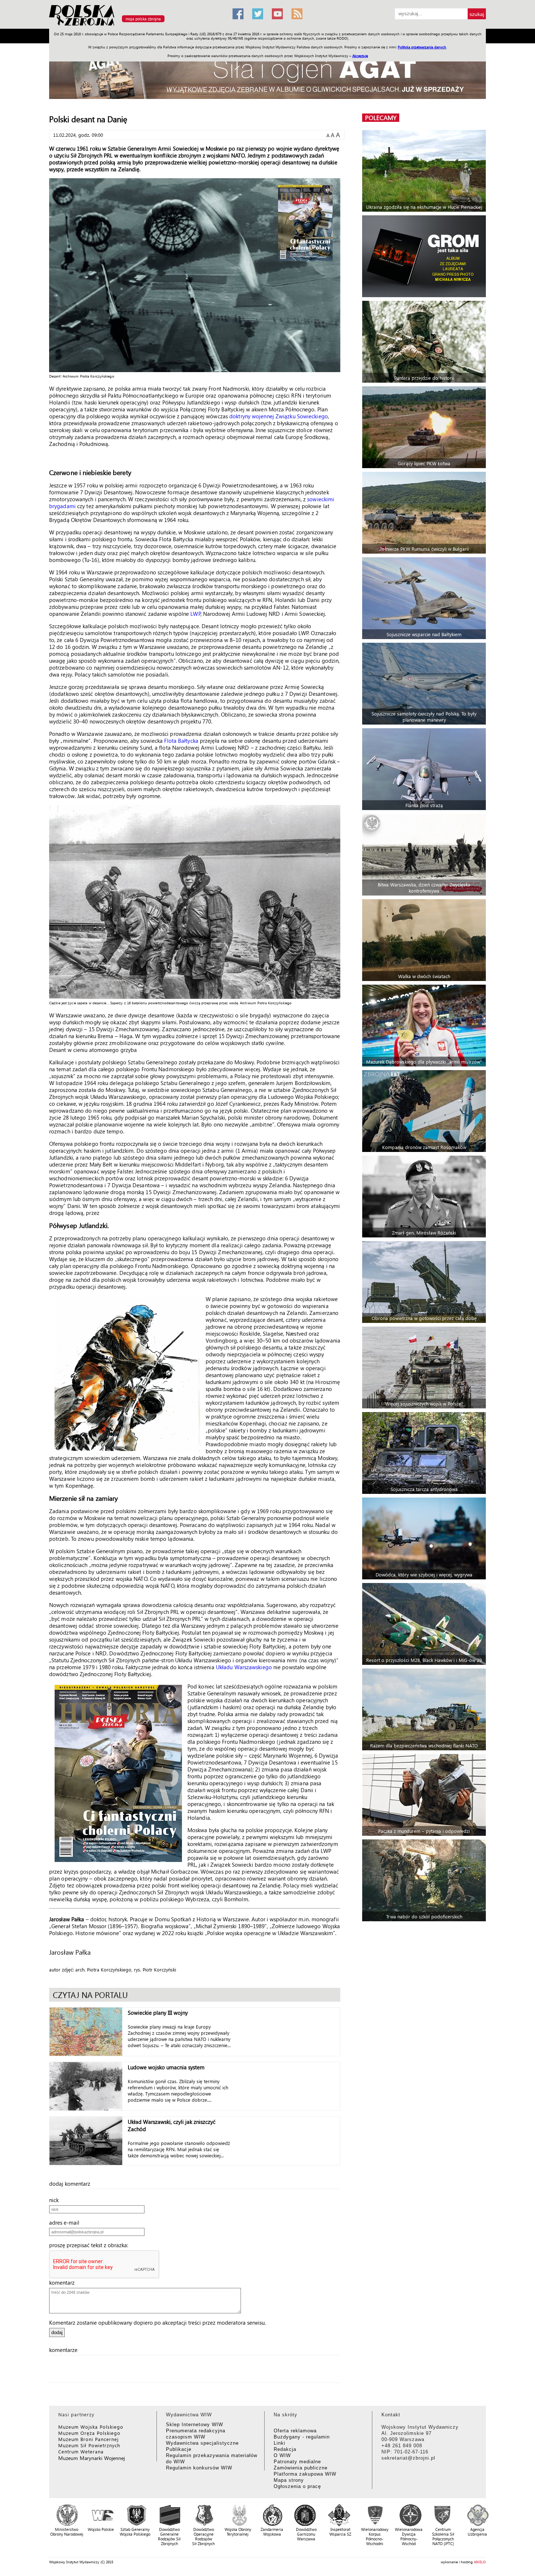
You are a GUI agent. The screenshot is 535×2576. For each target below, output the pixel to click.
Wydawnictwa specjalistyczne (202, 2443)
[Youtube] (277, 14)
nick (56, 2200)
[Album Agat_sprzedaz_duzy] (267, 74)
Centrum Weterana (81, 2451)
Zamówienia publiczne (301, 2468)
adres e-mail (66, 2222)
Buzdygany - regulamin (302, 2437)
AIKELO (480, 2562)
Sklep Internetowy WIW (195, 2425)
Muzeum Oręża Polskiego (89, 2433)
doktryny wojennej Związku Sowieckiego (279, 416)
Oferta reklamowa (295, 2431)
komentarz (64, 2282)
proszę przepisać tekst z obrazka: (91, 2245)
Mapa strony (289, 2480)
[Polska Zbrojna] (136, 26)
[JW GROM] (425, 256)
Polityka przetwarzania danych (422, 47)
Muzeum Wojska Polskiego (91, 2427)
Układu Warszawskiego (244, 1667)
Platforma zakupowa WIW (305, 2474)
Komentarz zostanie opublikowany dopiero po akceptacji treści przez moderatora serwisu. (157, 2322)
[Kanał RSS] (297, 14)
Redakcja (285, 2449)
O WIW (282, 2455)
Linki (280, 2443)
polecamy (381, 118)
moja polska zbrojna (143, 19)
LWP (195, 614)
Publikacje (179, 2449)
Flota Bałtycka (181, 741)
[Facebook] (238, 14)
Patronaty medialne (297, 2462)
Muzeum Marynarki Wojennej (92, 2458)
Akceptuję (360, 56)
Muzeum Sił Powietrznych (89, 2445)
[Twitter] (258, 14)
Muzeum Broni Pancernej (88, 2439)
